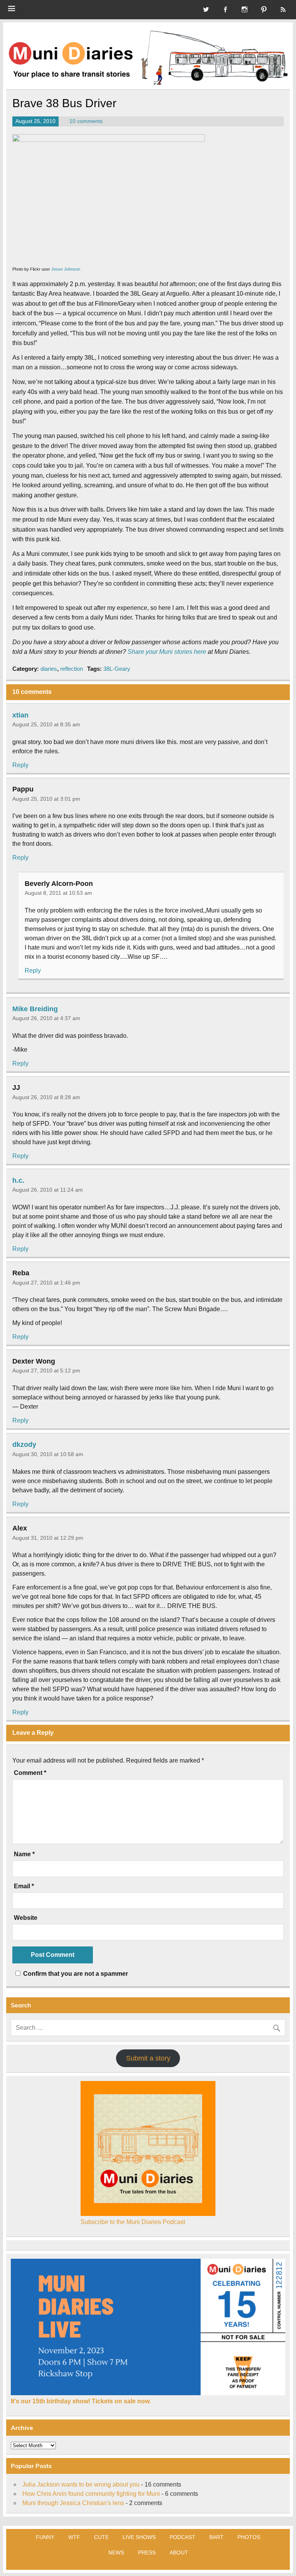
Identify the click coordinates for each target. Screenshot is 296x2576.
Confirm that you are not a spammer (75, 1974)
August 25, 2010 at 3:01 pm (46, 799)
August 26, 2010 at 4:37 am (46, 1018)
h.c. (18, 1180)
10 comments (86, 121)
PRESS (147, 2552)
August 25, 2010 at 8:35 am (46, 724)
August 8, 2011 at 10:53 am (58, 893)
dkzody (24, 1445)
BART (216, 2537)
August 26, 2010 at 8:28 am (46, 1097)
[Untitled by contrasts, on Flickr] (109, 140)
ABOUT (179, 2552)
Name (24, 1854)
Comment (30, 1773)
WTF (74, 2537)
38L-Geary (117, 669)
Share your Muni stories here (167, 652)
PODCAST (182, 2537)
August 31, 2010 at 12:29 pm (48, 1538)
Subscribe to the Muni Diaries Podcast (133, 2222)
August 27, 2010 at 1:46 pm (46, 1283)
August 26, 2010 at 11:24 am (48, 1190)
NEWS (116, 2552)
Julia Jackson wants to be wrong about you (81, 2484)
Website (26, 1918)
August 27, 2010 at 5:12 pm (46, 1370)
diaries (49, 669)
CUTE (101, 2537)
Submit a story (148, 2058)
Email (24, 1886)
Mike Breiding (35, 1009)
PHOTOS (249, 2537)
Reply (20, 765)
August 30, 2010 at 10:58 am (48, 1454)
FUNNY (45, 2537)
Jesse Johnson (66, 269)
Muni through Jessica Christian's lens (73, 2503)
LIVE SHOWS (139, 2537)
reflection (71, 669)
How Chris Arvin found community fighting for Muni (91, 2494)
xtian (20, 715)
